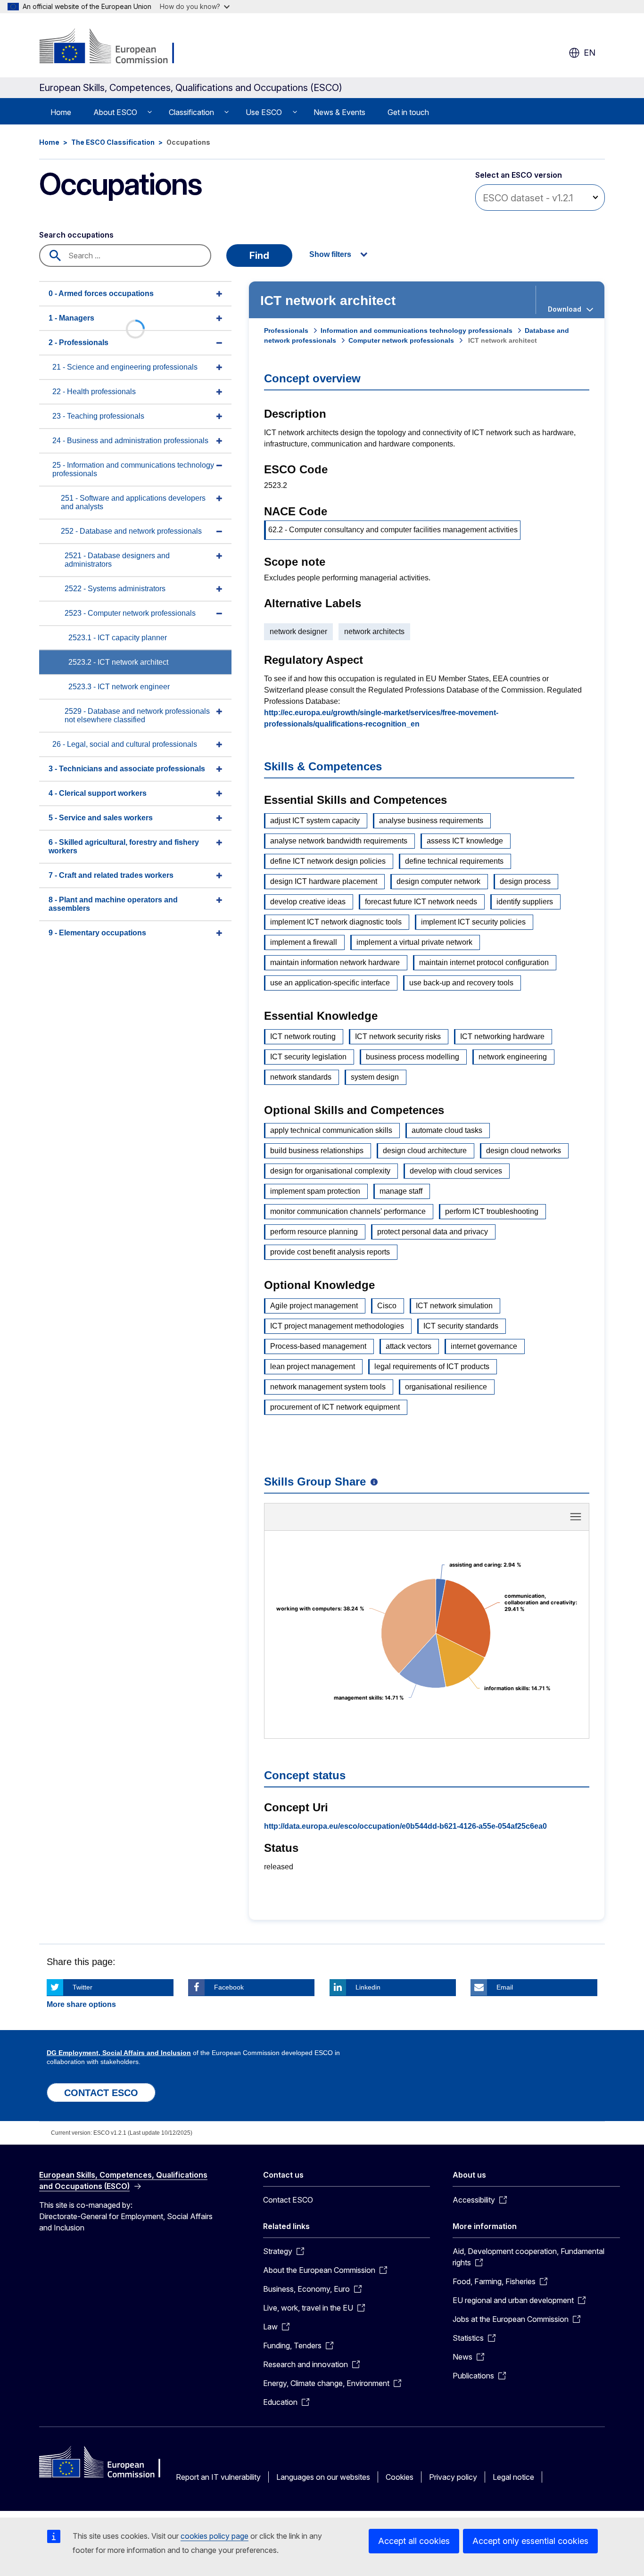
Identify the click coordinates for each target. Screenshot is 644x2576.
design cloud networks (524, 1151)
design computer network (438, 881)
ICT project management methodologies (337, 1326)
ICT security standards (461, 1326)
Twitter (83, 1987)
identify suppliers (525, 902)
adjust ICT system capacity (315, 821)
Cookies (400, 2477)
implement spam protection (315, 1191)
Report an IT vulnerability (218, 2477)
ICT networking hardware (502, 1036)
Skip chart (427, 1520)
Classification (191, 112)
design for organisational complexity (330, 1171)
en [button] (590, 53)
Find (259, 256)
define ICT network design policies (328, 861)
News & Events (339, 112)
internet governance (484, 1346)
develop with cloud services (456, 1171)
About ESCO (115, 112)
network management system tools (328, 1387)
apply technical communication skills (331, 1130)
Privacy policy (453, 2477)
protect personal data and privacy (433, 1232)
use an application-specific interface (330, 983)
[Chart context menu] (576, 1517)
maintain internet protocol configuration (484, 962)
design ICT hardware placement (324, 881)
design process (525, 881)
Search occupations (76, 235)
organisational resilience (446, 1387)
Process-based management (318, 1346)
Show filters (330, 254)
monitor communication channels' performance (348, 1211)
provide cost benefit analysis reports (330, 1252)
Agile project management (314, 1306)
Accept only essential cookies (530, 2541)
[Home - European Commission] (115, 47)
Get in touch (408, 112)
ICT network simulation (454, 1306)
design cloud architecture (425, 1151)
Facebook (229, 1987)
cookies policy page (215, 2536)
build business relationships (317, 1151)
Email (505, 1987)
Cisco (387, 1306)
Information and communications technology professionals (417, 330)
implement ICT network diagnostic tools (336, 922)
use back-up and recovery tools (461, 983)
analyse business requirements (431, 821)
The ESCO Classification (113, 142)
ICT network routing (303, 1036)
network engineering (513, 1057)
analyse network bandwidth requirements (339, 841)
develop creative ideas (308, 902)
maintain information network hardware (335, 962)
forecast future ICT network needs (421, 902)
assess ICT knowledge (465, 841)
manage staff (401, 1191)
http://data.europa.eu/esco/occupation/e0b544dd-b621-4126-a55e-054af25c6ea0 (405, 1826)
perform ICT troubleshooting (492, 1211)
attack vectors (409, 1346)
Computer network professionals (401, 340)
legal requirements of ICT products (432, 1366)
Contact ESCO (288, 2200)
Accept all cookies (414, 2541)
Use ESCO (264, 112)
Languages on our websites (323, 2477)
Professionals (286, 330)
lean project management (313, 1366)
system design (375, 1077)
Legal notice (513, 2477)
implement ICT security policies (473, 922)
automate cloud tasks (447, 1130)
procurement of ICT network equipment (335, 1407)
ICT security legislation (308, 1057)
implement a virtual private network (414, 942)
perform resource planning (314, 1232)
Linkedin (368, 1987)
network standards (301, 1077)
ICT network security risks (398, 1036)
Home (61, 112)
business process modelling (413, 1057)
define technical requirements (454, 861)
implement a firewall (304, 942)
